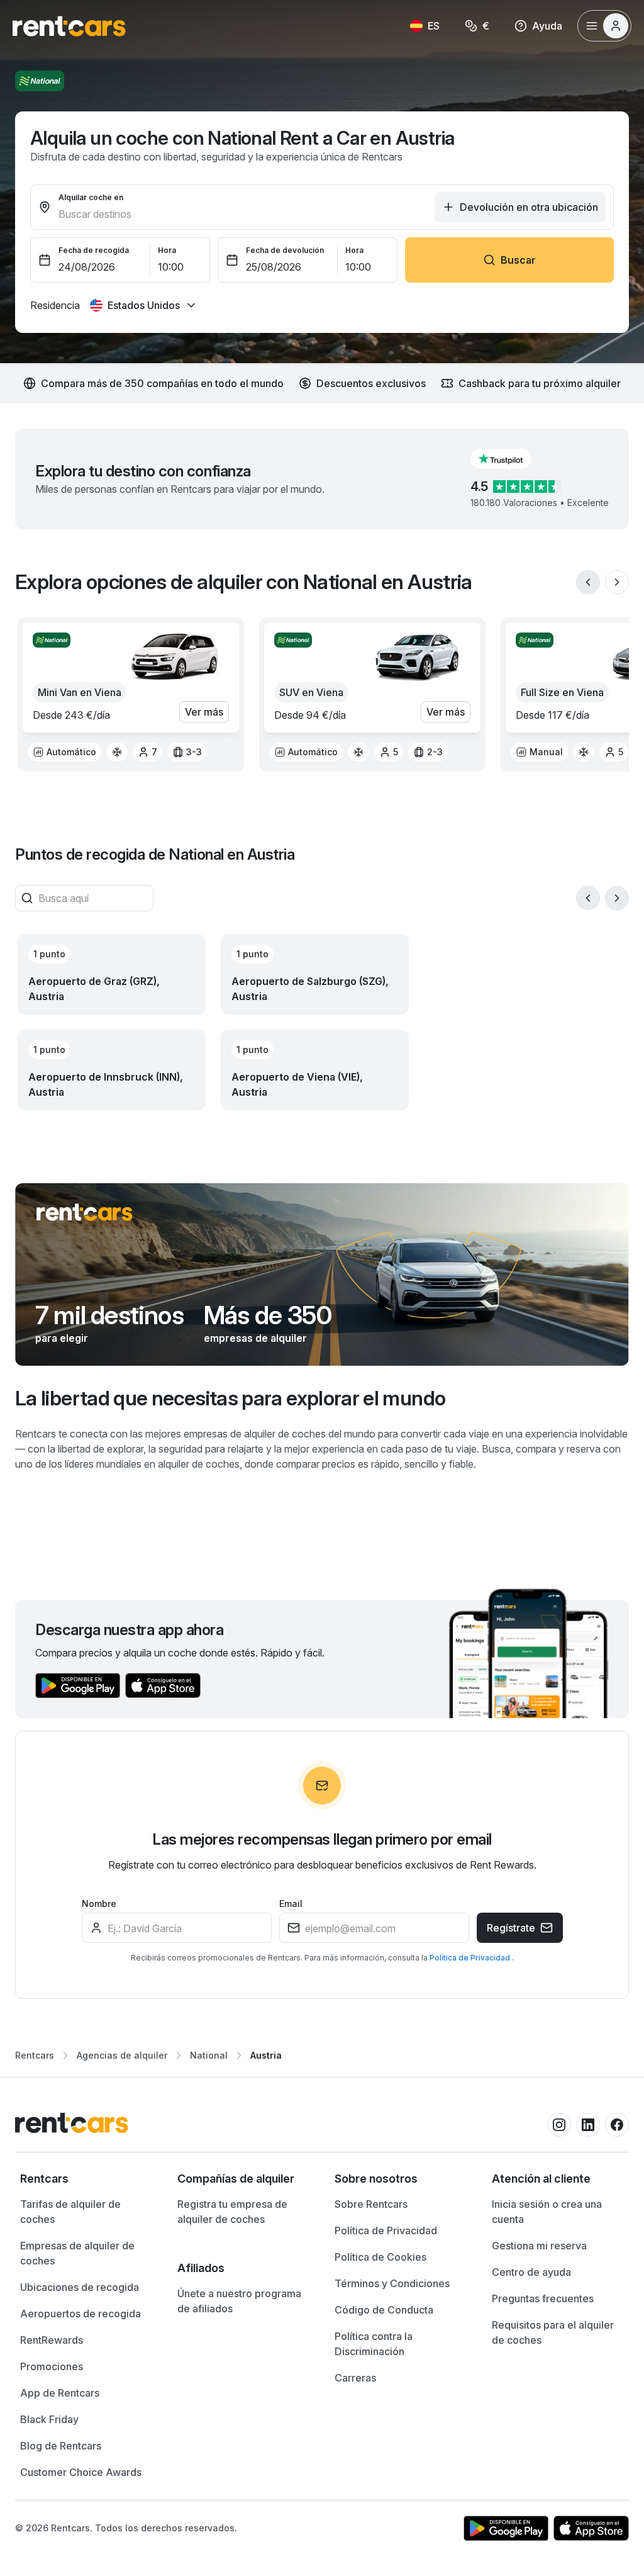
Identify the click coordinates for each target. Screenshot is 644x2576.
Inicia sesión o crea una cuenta (547, 2212)
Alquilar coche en (91, 197)
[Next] (617, 582)
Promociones (52, 2366)
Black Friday (49, 2419)
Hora (167, 250)
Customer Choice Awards (81, 2472)
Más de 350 (268, 1315)
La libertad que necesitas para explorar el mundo (230, 1398)
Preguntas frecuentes (543, 2298)
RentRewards (52, 2340)
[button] (511, 459)
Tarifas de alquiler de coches (70, 2212)
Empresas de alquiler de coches (77, 2253)
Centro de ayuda (531, 2272)
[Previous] (588, 582)
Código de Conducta (384, 2310)
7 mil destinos (109, 1315)
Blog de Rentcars (61, 2446)
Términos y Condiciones (392, 2283)
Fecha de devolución (285, 250)
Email (291, 1904)
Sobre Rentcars (371, 2204)
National (209, 2055)
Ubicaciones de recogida (80, 2287)
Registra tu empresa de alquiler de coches (232, 2212)
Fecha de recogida (94, 250)
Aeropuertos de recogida (80, 2314)
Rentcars (35, 2055)
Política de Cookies (380, 2257)
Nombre (99, 1904)
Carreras (355, 2378)
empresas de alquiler (255, 1338)
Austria (266, 2055)
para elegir (62, 1338)
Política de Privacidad (471, 1958)
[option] (64, 752)
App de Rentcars (60, 2393)
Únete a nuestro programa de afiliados (239, 2301)
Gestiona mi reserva (539, 2246)
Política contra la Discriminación (374, 2344)
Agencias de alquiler (122, 2055)
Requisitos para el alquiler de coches (553, 2332)
